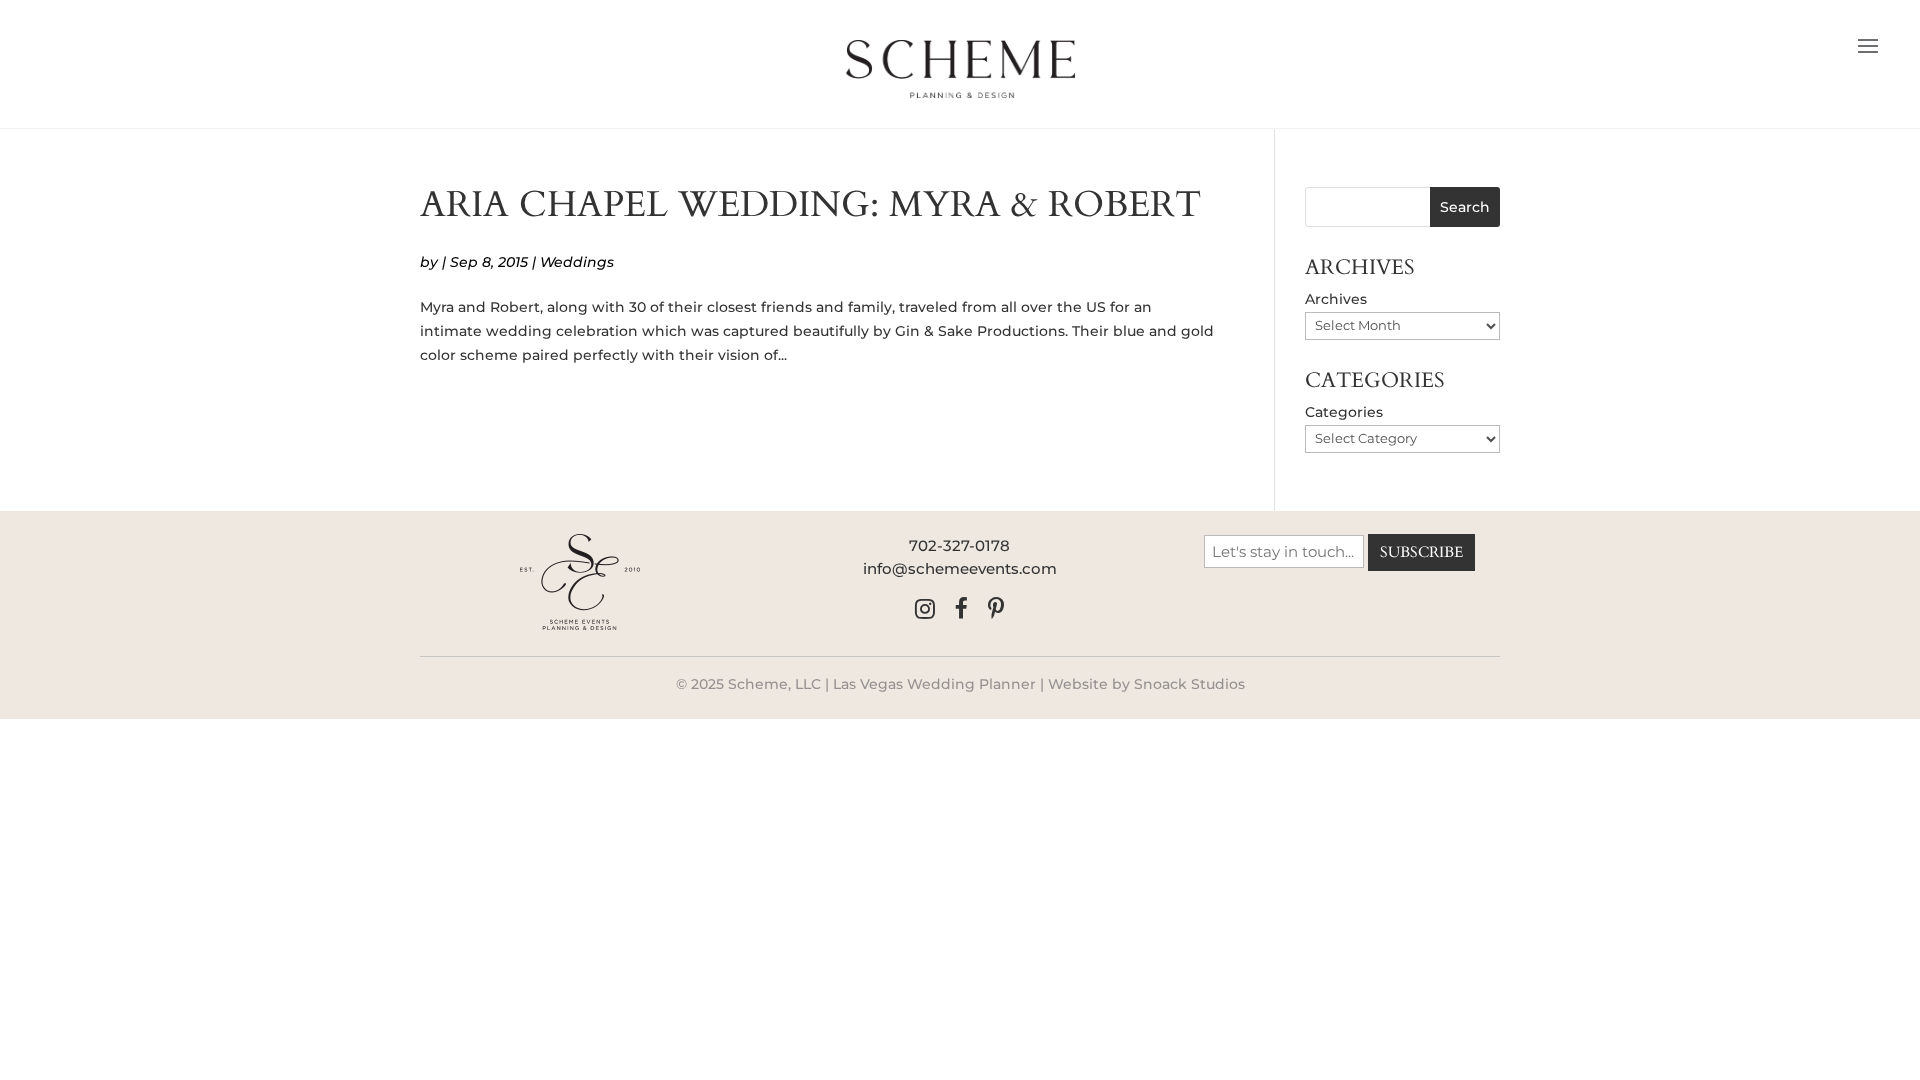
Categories (1344, 412)
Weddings (577, 262)
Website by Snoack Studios (1146, 684)
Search (1465, 207)
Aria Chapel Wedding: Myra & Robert (810, 204)
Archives (1336, 299)
